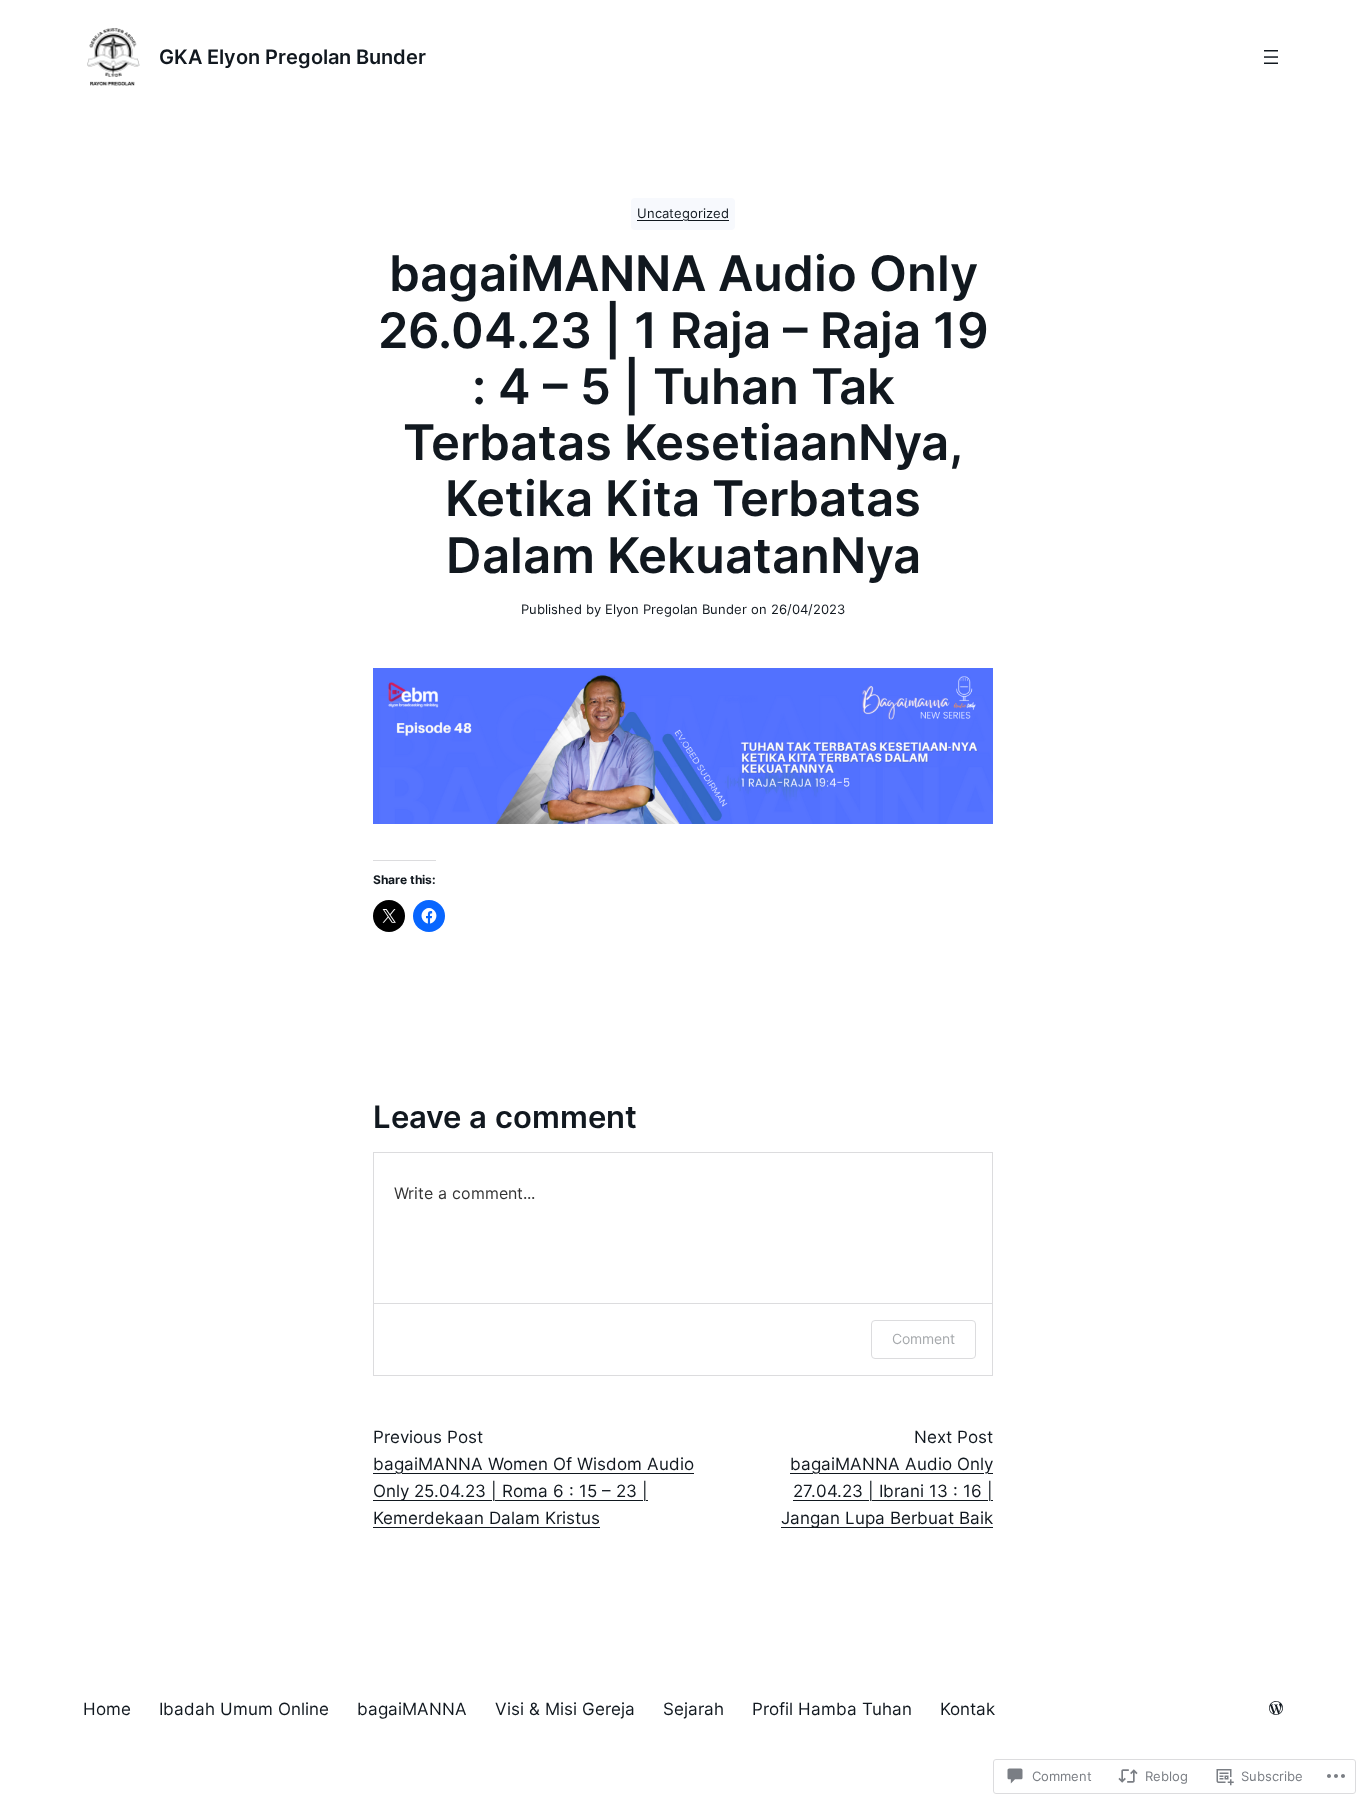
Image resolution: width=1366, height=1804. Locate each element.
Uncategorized (683, 213)
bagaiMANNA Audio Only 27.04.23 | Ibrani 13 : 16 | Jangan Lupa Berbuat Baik (887, 1491)
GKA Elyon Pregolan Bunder (292, 57)
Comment (923, 1338)
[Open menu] (1271, 57)
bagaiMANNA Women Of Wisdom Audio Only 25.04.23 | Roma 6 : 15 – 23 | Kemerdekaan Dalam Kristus (533, 1491)
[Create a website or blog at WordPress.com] (1276, 1709)
